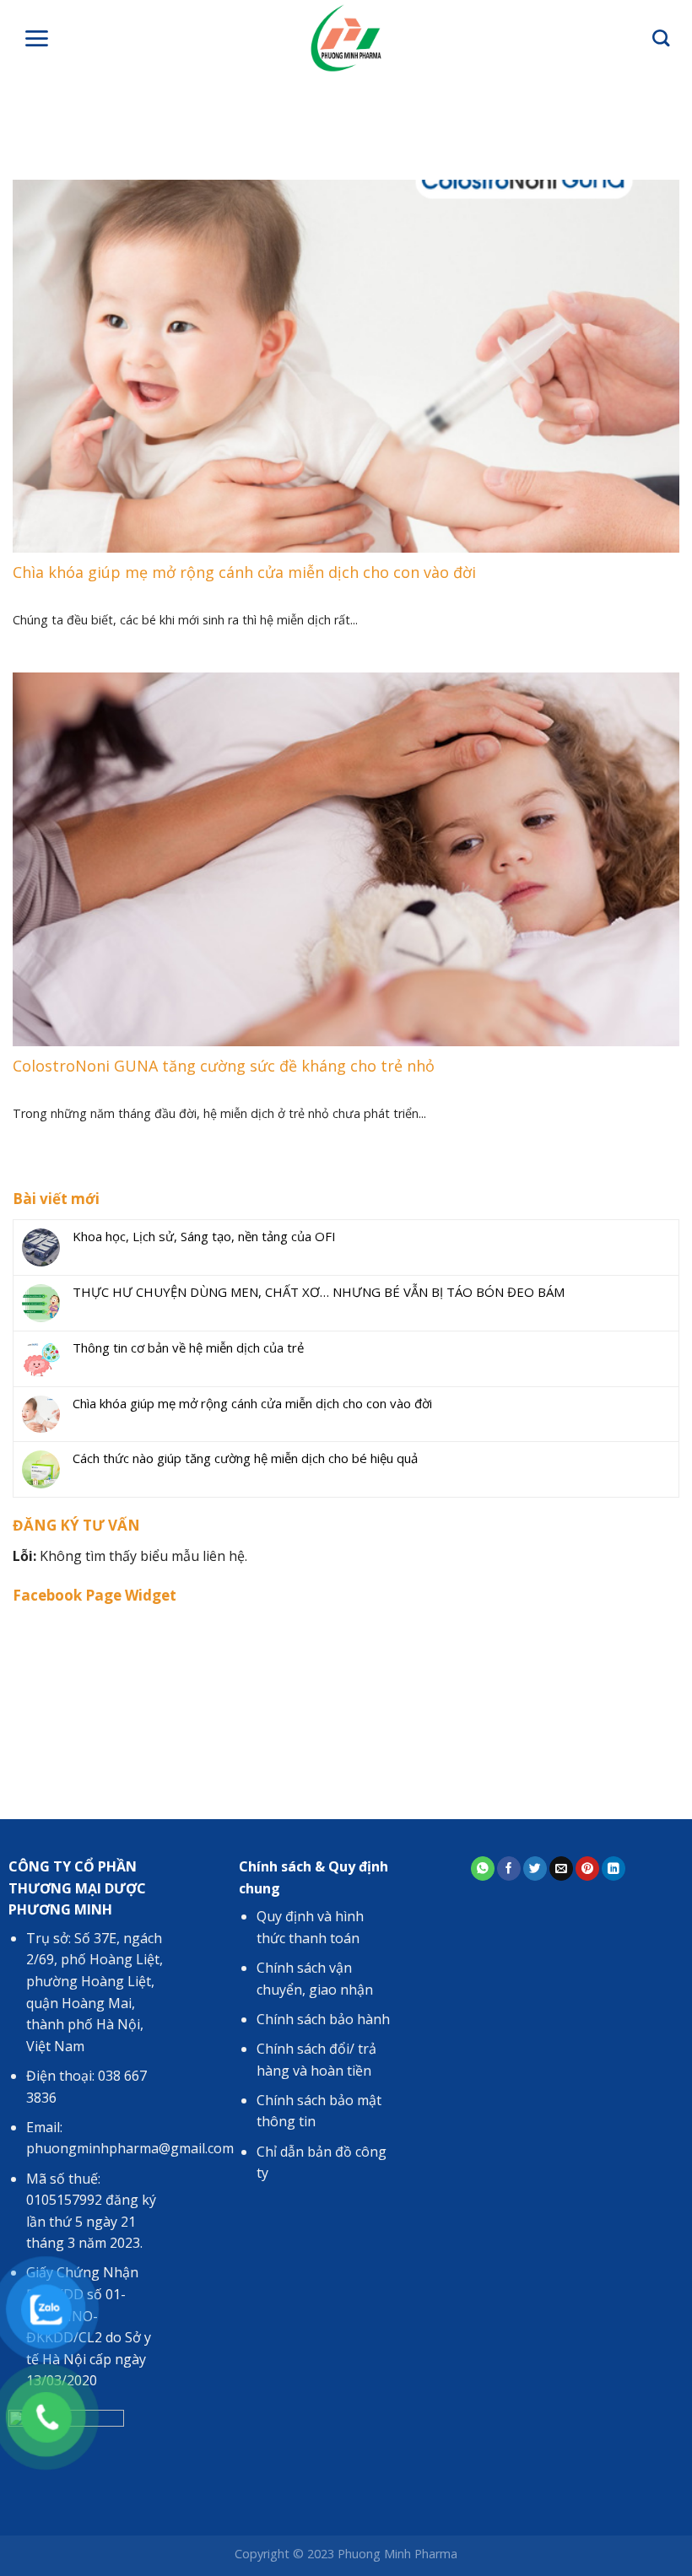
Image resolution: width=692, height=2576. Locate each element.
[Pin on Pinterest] (587, 1869)
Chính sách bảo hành (323, 2019)
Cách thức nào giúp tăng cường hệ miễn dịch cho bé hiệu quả (245, 1458)
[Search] (661, 38)
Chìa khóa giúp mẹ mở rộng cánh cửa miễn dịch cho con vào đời (252, 1403)
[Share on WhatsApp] (483, 1869)
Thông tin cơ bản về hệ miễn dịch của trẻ (188, 1347)
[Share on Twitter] (535, 1869)
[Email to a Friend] (561, 1869)
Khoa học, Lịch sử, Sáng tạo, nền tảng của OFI (204, 1236)
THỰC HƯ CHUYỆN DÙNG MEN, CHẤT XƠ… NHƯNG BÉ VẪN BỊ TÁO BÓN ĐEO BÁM (319, 1292)
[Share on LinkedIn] (614, 1869)
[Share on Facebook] (509, 1869)
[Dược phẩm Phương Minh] (346, 38)
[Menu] (36, 38)
